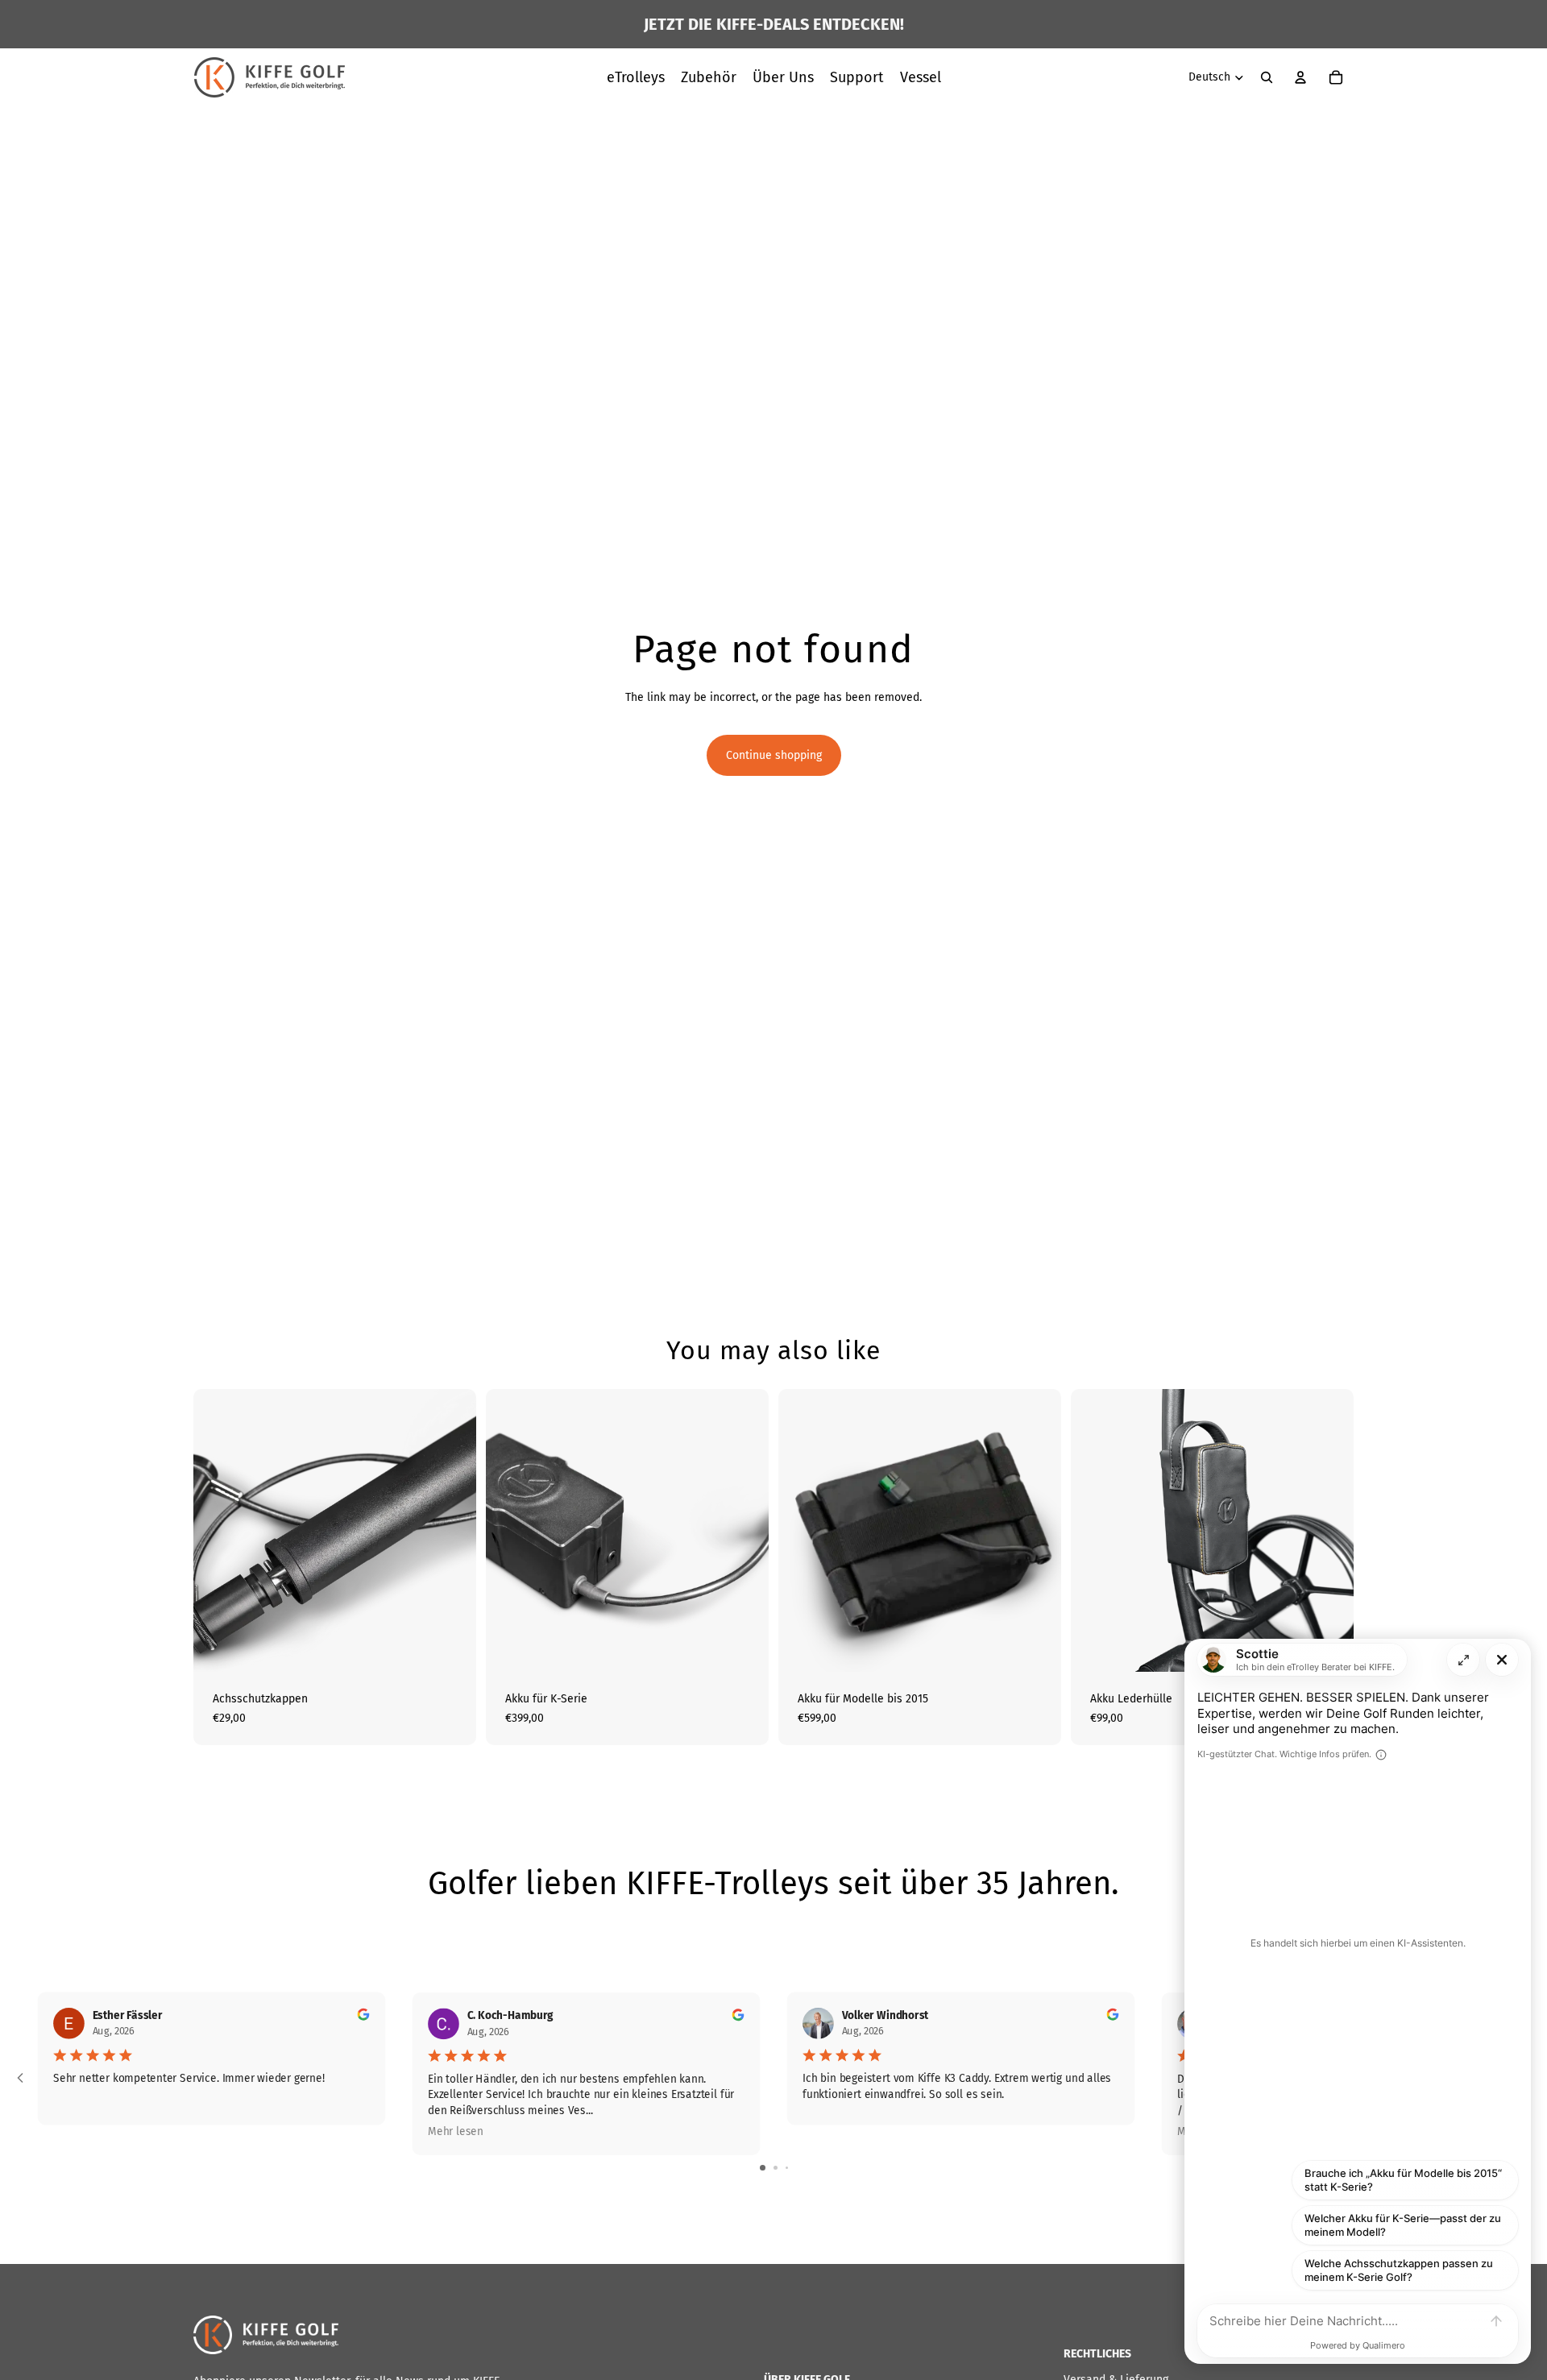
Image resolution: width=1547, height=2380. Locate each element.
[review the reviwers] (364, 2014)
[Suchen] (1267, 77)
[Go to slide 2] (776, 2168)
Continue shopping (774, 755)
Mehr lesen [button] (456, 2131)
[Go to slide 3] (787, 2168)
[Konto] (1300, 77)
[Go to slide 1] (763, 2168)
